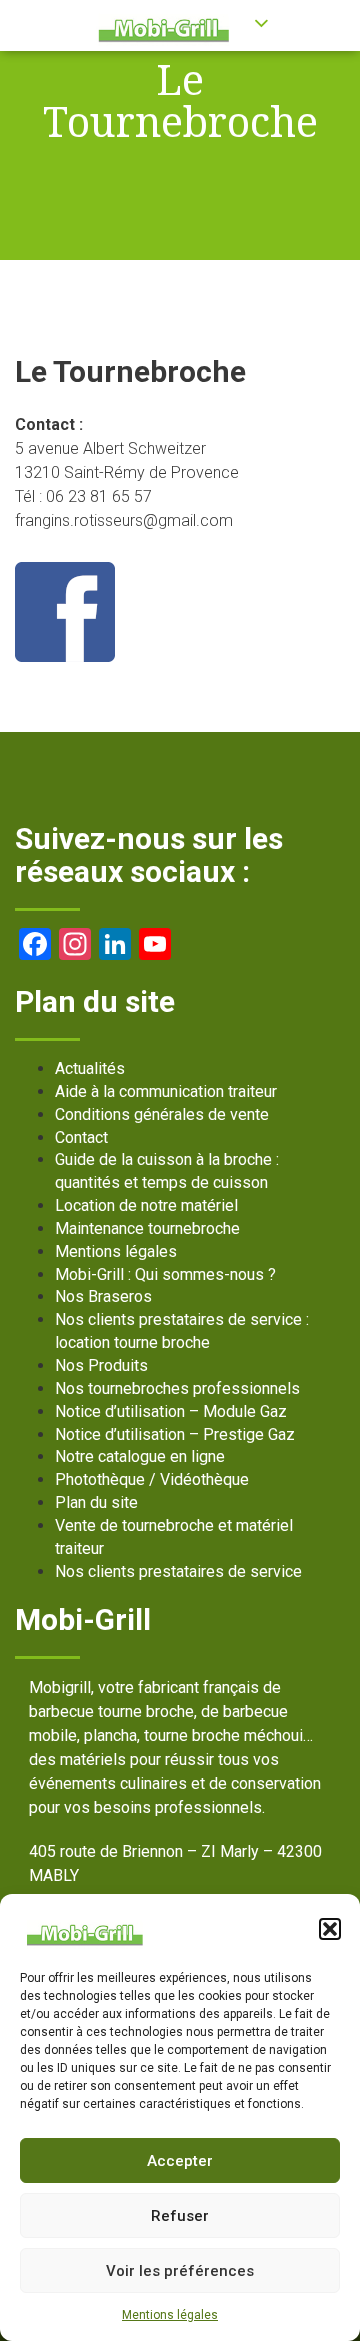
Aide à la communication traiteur (166, 1091)
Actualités (90, 1068)
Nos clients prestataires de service (178, 1571)
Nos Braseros (103, 1296)
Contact (81, 1137)
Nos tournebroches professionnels (177, 1388)
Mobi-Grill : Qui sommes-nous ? (165, 1274)
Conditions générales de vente (162, 1114)
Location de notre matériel (146, 1205)
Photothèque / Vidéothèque (152, 1479)
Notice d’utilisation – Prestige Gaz (175, 1434)
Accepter (180, 2161)
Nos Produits (101, 1365)
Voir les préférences (180, 2271)
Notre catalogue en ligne (140, 1456)
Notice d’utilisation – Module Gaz (171, 1411)
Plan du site (96, 1502)
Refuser (180, 2216)
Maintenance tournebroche (147, 1228)
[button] (330, 1929)
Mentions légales (170, 2315)
